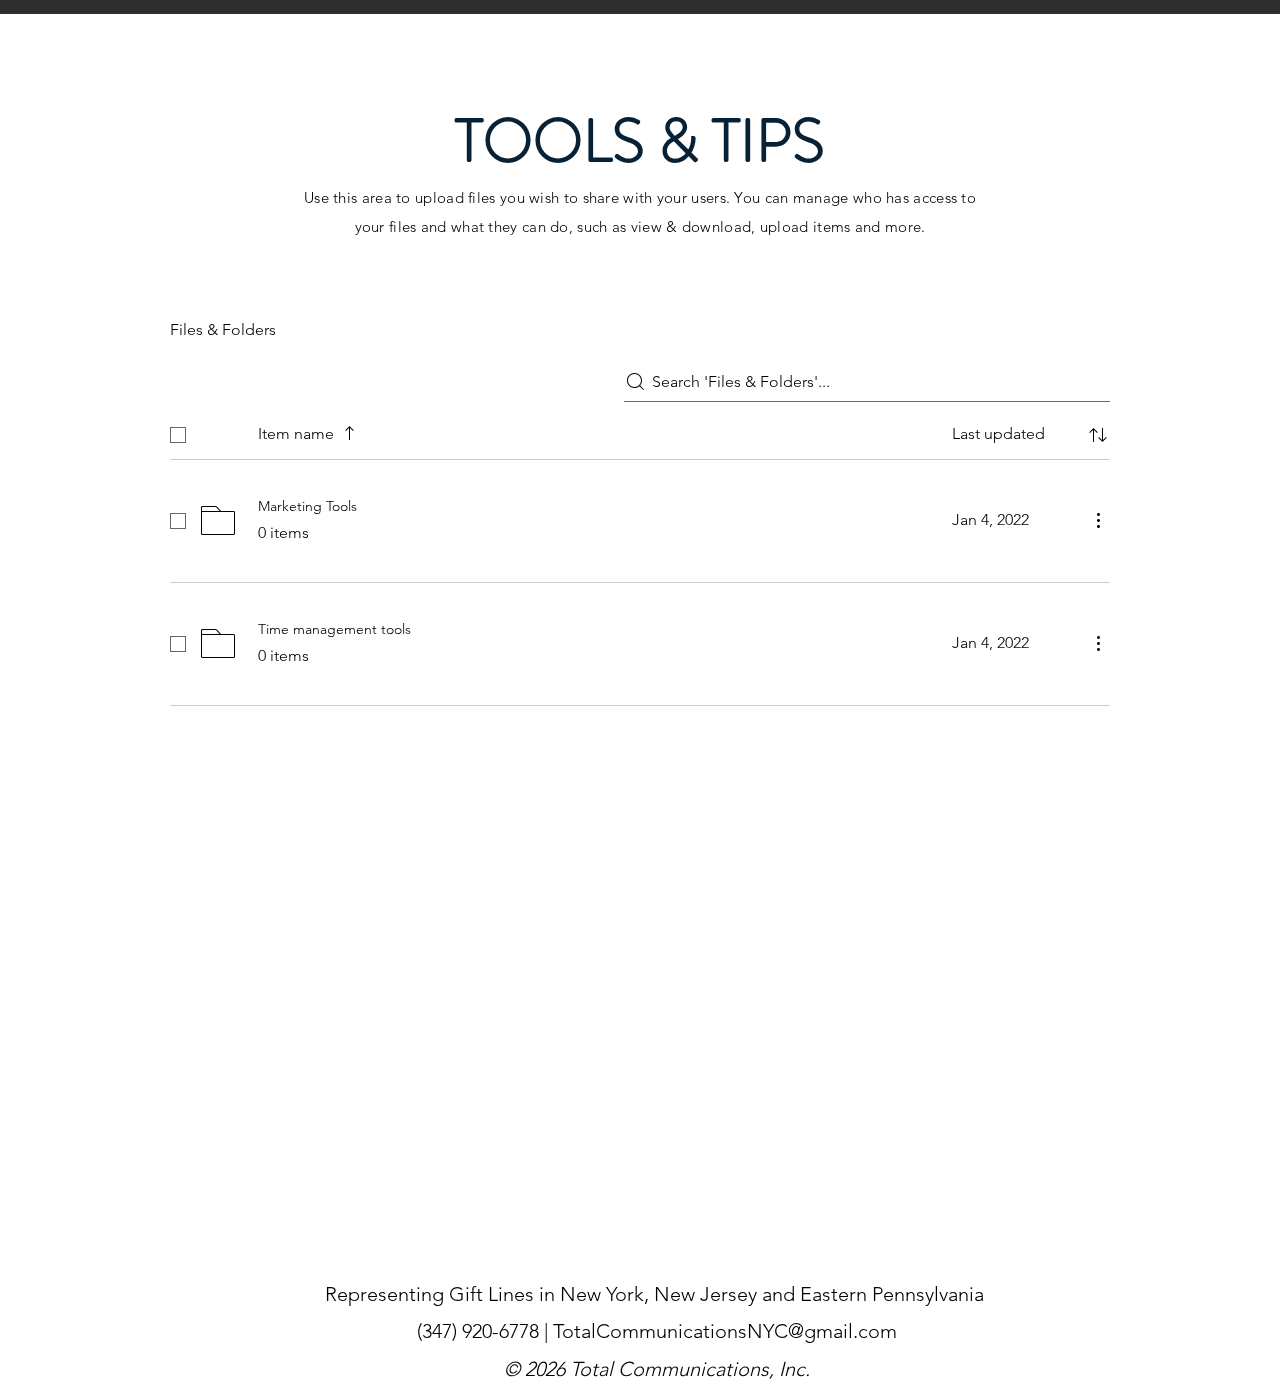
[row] (640, 431)
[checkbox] (178, 435)
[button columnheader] (1098, 435)
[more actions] (1098, 520)
